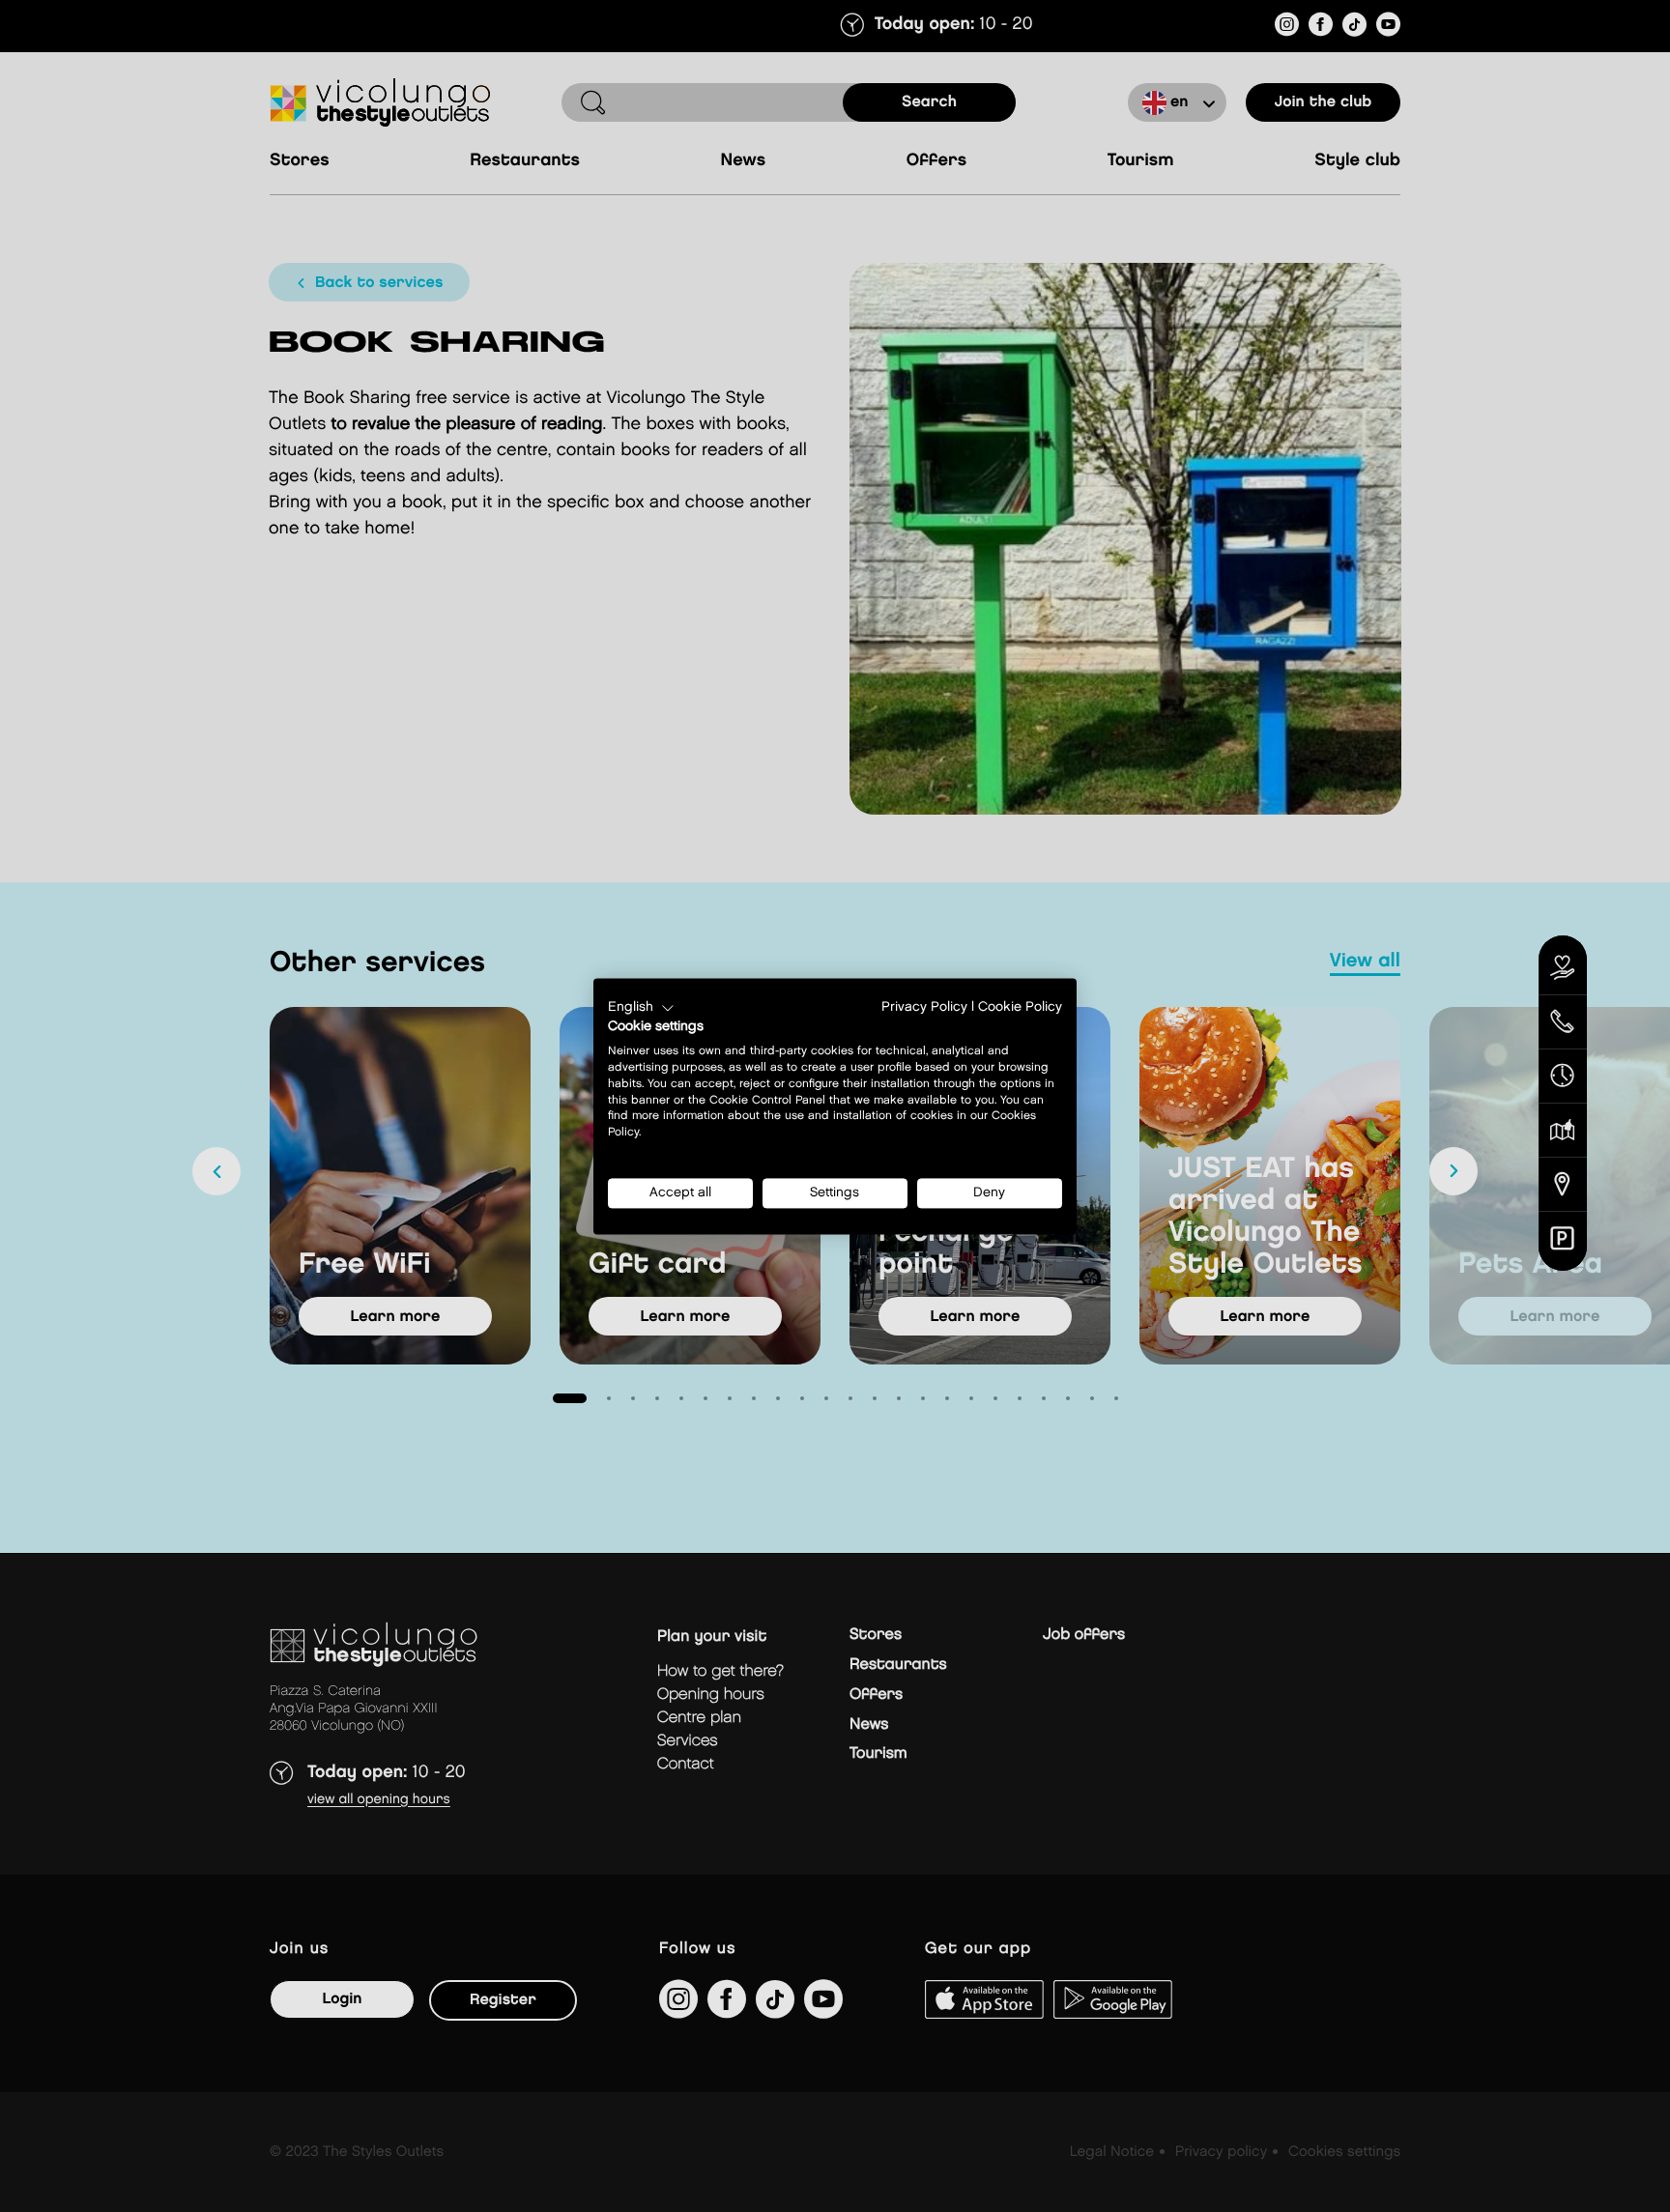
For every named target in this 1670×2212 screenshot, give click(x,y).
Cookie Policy (1020, 1007)
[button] (641, 1008)
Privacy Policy (924, 1007)
